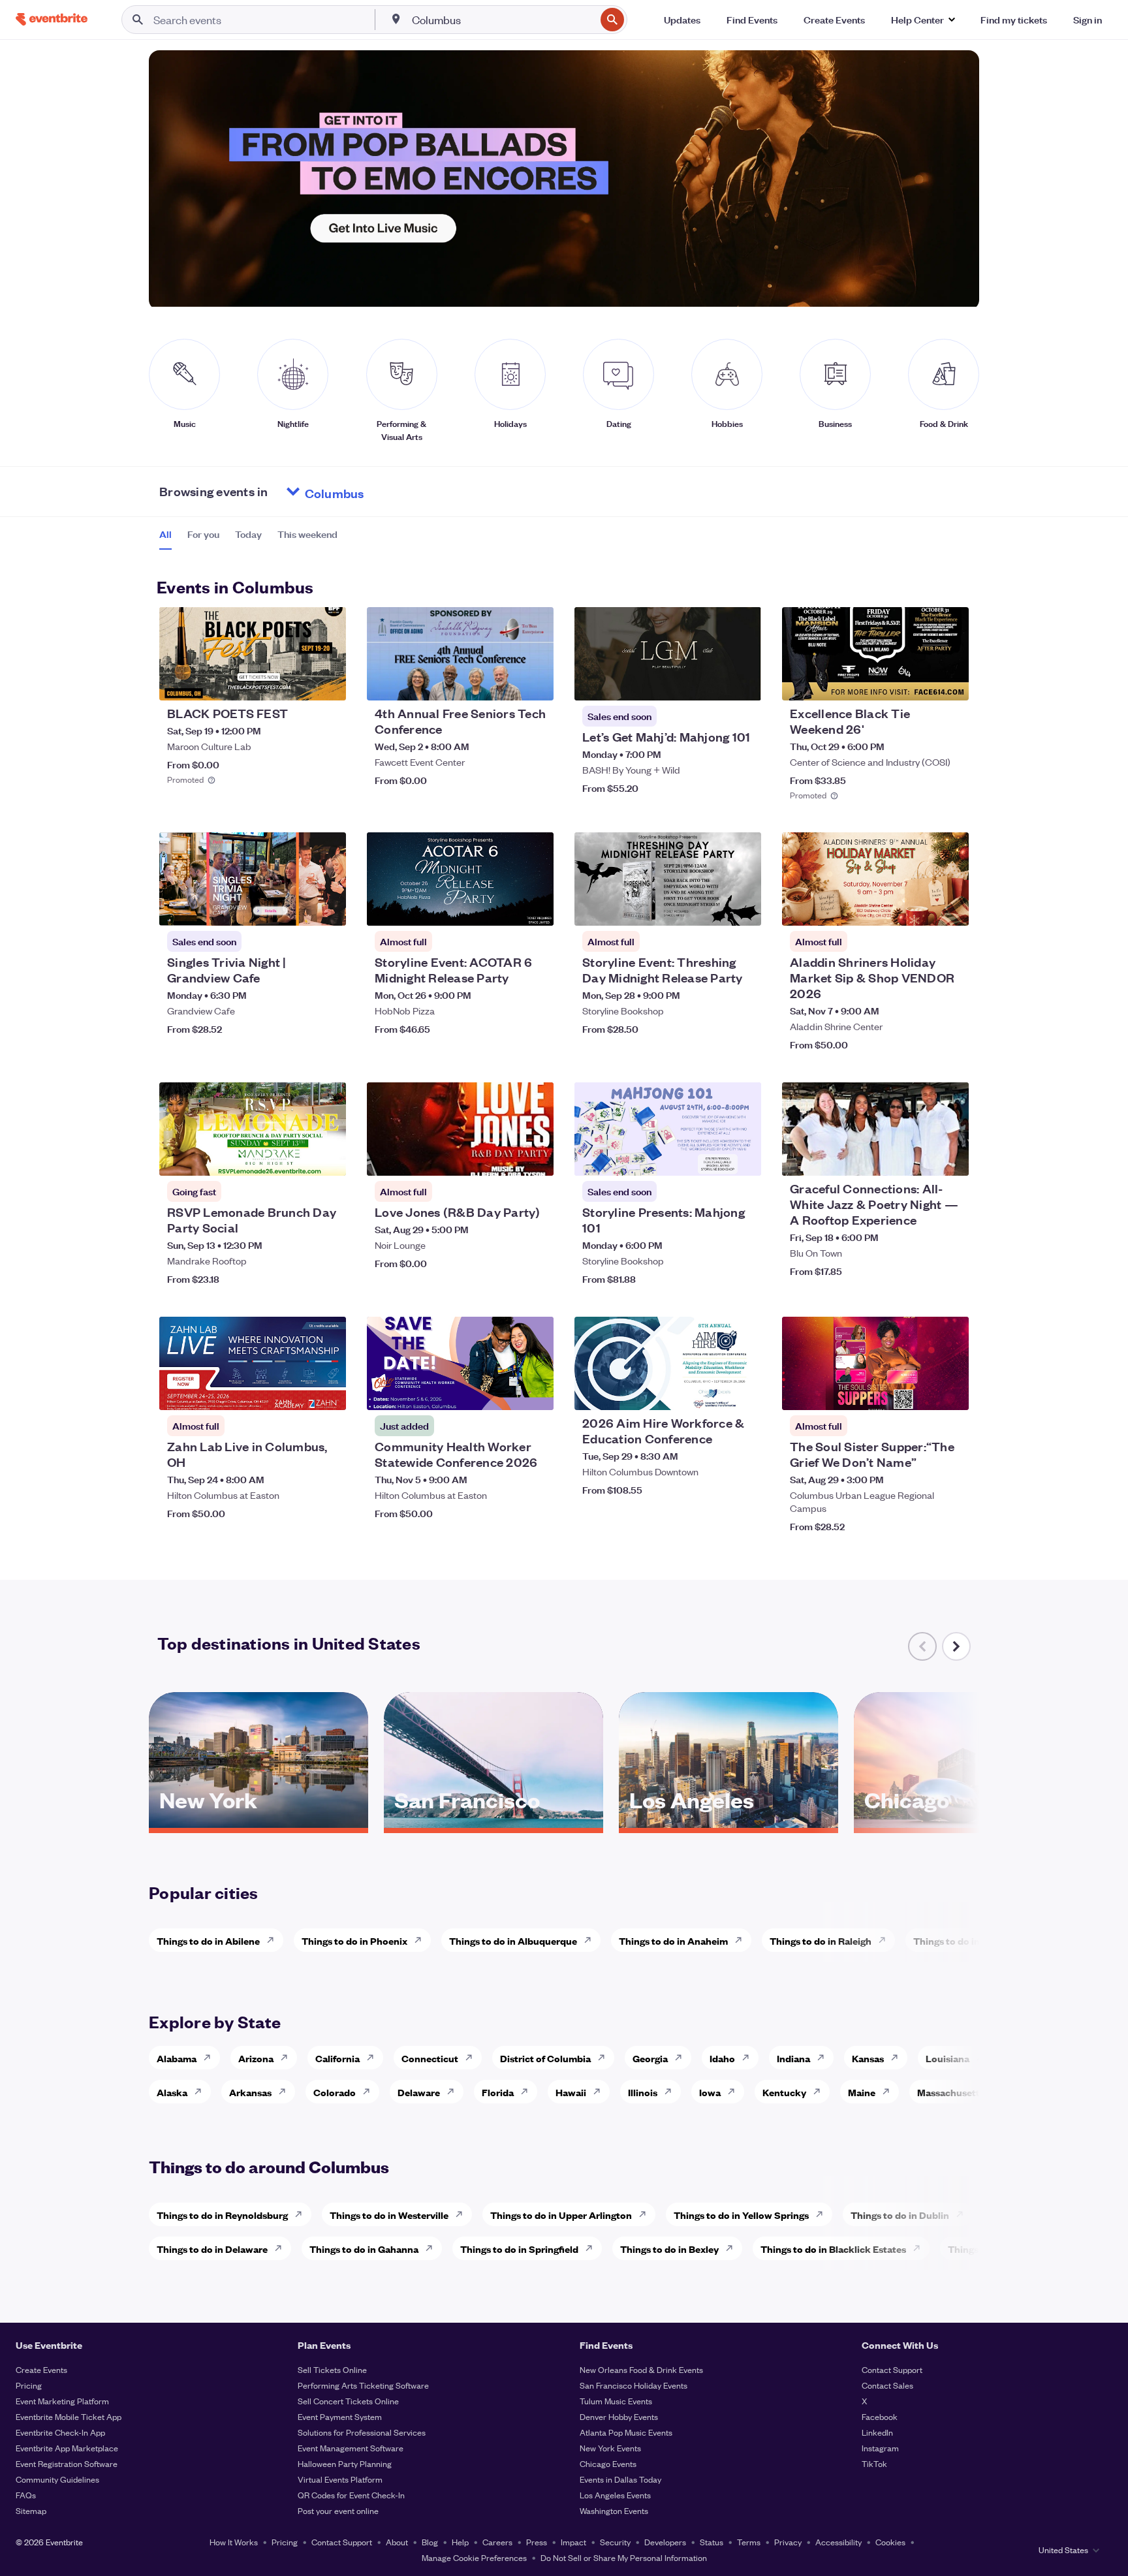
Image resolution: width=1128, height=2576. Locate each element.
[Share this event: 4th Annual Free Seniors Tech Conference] (535, 682)
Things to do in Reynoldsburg (222, 2215)
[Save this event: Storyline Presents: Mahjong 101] (712, 1157)
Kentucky (784, 2092)
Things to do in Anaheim (673, 1940)
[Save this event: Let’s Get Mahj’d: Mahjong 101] (712, 682)
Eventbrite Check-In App (60, 2432)
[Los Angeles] (728, 1823)
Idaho (722, 2058)
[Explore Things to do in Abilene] (274, 1940)
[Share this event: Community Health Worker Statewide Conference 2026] (535, 1392)
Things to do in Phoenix (354, 1940)
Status (712, 2542)
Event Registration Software (67, 2463)
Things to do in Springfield (519, 2249)
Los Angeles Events (615, 2495)
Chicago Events (608, 2463)
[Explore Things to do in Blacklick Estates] (920, 2248)
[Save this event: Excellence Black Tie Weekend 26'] (919, 682)
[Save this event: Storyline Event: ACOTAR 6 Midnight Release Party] (504, 907)
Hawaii (571, 2092)
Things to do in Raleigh (821, 1940)
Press (537, 2542)
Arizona (256, 2058)
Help (460, 2542)
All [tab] (165, 534)
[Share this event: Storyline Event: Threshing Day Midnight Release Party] (743, 907)
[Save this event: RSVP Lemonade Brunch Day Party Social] (296, 1157)
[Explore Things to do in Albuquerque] (591, 1940)
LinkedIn (877, 2432)
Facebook (880, 2416)
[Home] (52, 19)
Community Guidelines (57, 2479)
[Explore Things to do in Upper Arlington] (646, 2214)
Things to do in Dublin (900, 2215)
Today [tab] (248, 534)
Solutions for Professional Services (362, 2432)
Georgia (650, 2058)
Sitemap (31, 2510)
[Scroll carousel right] (956, 1646)
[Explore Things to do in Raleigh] (886, 1940)
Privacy (788, 2542)
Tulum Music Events (616, 2401)
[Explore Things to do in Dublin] (963, 2214)
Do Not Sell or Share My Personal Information (624, 2557)
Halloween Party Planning (345, 2463)
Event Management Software (351, 2448)
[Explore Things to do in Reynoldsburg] (302, 2214)
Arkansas (250, 2092)
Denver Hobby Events (619, 2416)
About (397, 2542)
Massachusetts (951, 2092)
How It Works (234, 2542)
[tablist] (248, 539)
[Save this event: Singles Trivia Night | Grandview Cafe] (296, 907)
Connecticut (430, 2058)
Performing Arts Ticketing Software (363, 2385)
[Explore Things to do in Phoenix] (422, 1940)
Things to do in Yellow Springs (741, 2215)
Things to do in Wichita (965, 1940)
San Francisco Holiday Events (634, 2385)
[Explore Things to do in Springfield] (593, 2248)
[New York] (258, 1823)
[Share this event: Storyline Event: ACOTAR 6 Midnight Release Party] (535, 907)
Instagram (880, 2448)
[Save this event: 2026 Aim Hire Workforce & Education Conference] (712, 1392)
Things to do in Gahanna (364, 2249)
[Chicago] (963, 1823)
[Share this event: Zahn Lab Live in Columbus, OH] (328, 1392)
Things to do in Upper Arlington (561, 2215)
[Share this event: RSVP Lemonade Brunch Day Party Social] (328, 1157)
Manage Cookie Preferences (474, 2557)
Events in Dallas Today (620, 2479)
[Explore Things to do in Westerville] (463, 2214)
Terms (749, 2542)
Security (615, 2542)
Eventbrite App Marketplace (67, 2448)
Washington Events (614, 2510)
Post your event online (338, 2510)
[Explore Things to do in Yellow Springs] (823, 2214)
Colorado (335, 2092)
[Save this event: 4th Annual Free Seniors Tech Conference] (504, 682)
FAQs (26, 2495)
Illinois (643, 2092)
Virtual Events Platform (340, 2479)
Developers (665, 2542)
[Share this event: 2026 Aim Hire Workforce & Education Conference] (743, 1392)
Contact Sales (887, 2385)
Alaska (172, 2092)
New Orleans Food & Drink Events (641, 2369)
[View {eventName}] (253, 654)
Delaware (419, 2092)
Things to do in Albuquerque (513, 1940)
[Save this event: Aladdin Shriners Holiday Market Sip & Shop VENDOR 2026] (919, 907)
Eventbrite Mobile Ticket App (69, 2416)
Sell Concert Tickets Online (348, 2401)
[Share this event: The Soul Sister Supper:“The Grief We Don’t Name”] (950, 1392)
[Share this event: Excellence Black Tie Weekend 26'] (950, 682)
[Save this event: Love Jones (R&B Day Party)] (504, 1157)
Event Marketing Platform (62, 2401)
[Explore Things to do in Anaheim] (742, 1940)
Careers (497, 2542)
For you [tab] (203, 534)
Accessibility (838, 2542)
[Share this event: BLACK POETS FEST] (328, 682)
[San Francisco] (493, 1823)
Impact (573, 2542)
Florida (498, 2092)
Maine (862, 2092)
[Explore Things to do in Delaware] (282, 2248)
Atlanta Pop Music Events (626, 2432)
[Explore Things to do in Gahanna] (433, 2248)
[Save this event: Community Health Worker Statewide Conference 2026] (504, 1392)
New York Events (610, 2448)
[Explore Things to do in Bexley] (733, 2248)
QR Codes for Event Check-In (351, 2495)
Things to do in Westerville (389, 2215)
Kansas (868, 2058)
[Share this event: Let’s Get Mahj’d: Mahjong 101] (743, 682)
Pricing (29, 2385)
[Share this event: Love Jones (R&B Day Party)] (535, 1157)
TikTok (874, 2463)
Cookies (890, 2542)
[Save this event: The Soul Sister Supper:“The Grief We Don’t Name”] (919, 1392)
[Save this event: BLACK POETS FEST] (296, 682)
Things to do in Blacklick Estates (833, 2249)
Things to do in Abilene (208, 1940)
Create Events (41, 2369)
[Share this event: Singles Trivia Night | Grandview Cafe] (328, 907)
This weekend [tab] (307, 534)
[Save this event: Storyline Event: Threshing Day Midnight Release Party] (712, 907)
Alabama (177, 2058)
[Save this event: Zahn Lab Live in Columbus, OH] (296, 1392)
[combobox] (503, 20)
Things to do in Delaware (212, 2249)
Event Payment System (340, 2416)
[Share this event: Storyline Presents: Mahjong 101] (743, 1157)
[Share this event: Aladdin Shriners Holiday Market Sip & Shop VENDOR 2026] (950, 907)
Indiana (793, 2058)
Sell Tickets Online (332, 2369)
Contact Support (892, 2369)
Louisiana (948, 2058)
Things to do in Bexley (669, 2249)
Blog (430, 2542)
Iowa (710, 2092)
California (337, 2058)
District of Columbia (545, 2058)
